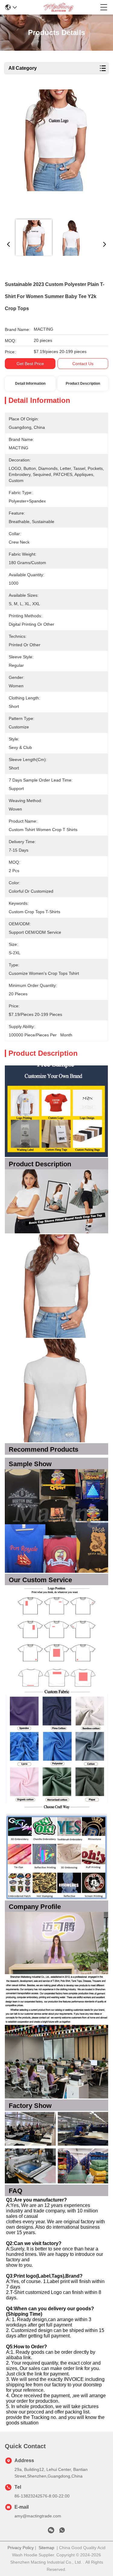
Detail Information (30, 384)
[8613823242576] (62, 2531)
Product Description (83, 384)
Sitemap (46, 2548)
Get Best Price (30, 364)
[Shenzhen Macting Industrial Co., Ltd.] (58, 7)
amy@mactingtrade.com (38, 2516)
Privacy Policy (21, 2548)
